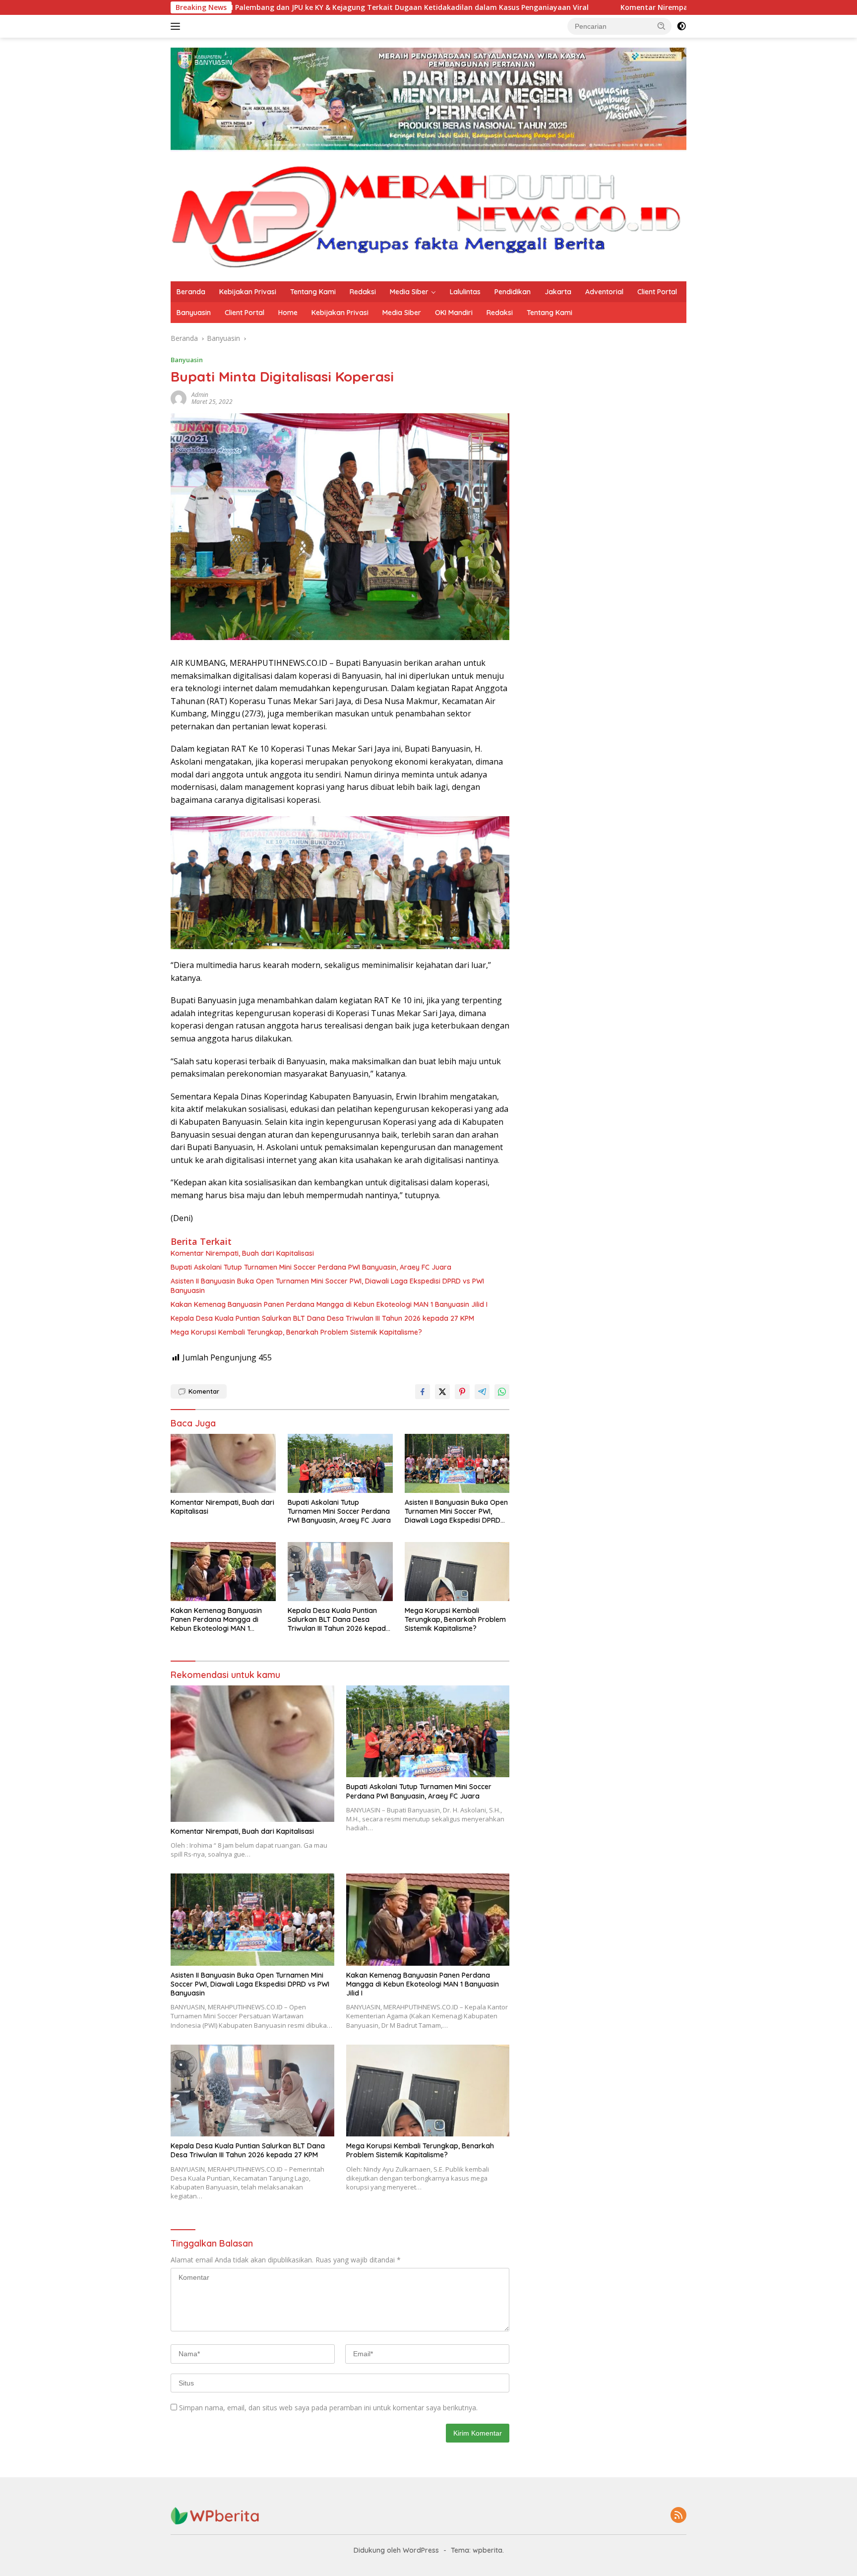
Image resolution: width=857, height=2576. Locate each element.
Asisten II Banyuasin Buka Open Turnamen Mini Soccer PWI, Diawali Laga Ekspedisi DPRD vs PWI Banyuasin (327, 1286)
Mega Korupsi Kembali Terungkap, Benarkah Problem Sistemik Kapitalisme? (296, 1332)
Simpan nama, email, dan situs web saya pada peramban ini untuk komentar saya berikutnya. (328, 2408)
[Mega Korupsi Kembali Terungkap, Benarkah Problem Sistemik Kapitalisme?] (457, 1572)
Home (288, 313)
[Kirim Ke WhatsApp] (502, 1392)
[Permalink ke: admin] (179, 398)
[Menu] (177, 26)
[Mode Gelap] (681, 26)
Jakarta (558, 292)
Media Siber (409, 292)
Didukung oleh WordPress (396, 2550)
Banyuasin (194, 313)
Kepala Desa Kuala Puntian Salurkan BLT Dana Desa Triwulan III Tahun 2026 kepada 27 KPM (322, 1318)
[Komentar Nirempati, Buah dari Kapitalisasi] (223, 1463)
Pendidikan (513, 292)
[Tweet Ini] (442, 1392)
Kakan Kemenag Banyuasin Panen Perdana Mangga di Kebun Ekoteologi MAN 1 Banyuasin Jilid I (329, 1304)
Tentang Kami (313, 292)
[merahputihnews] (428, 216)
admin (200, 395)
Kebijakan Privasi (248, 292)
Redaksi (363, 292)
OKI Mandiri (454, 313)
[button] (662, 26)
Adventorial (604, 292)
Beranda (191, 292)
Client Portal (657, 292)
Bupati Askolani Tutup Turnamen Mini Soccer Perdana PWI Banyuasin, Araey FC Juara (311, 1267)
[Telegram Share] (482, 1392)
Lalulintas (465, 292)
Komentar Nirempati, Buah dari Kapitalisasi (556, 7)
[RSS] (678, 2516)
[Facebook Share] (423, 1392)
